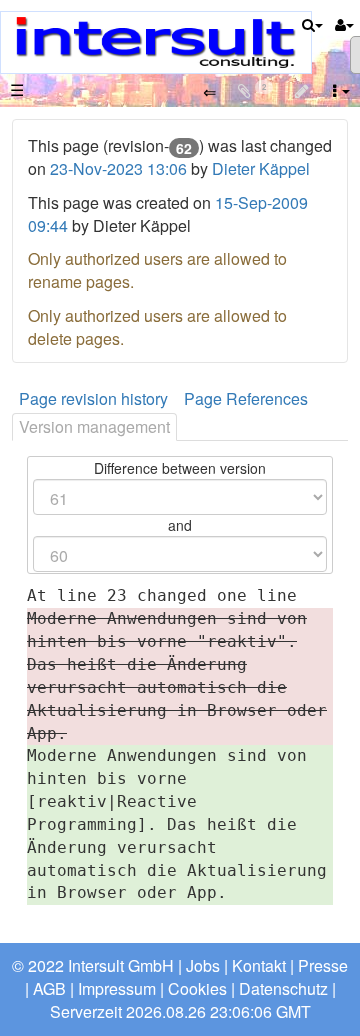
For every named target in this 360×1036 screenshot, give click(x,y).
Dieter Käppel (261, 168)
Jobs (203, 965)
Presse (323, 965)
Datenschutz (283, 988)
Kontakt (259, 965)
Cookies (197, 988)
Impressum (117, 988)
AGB (49, 988)
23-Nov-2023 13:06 (120, 168)
